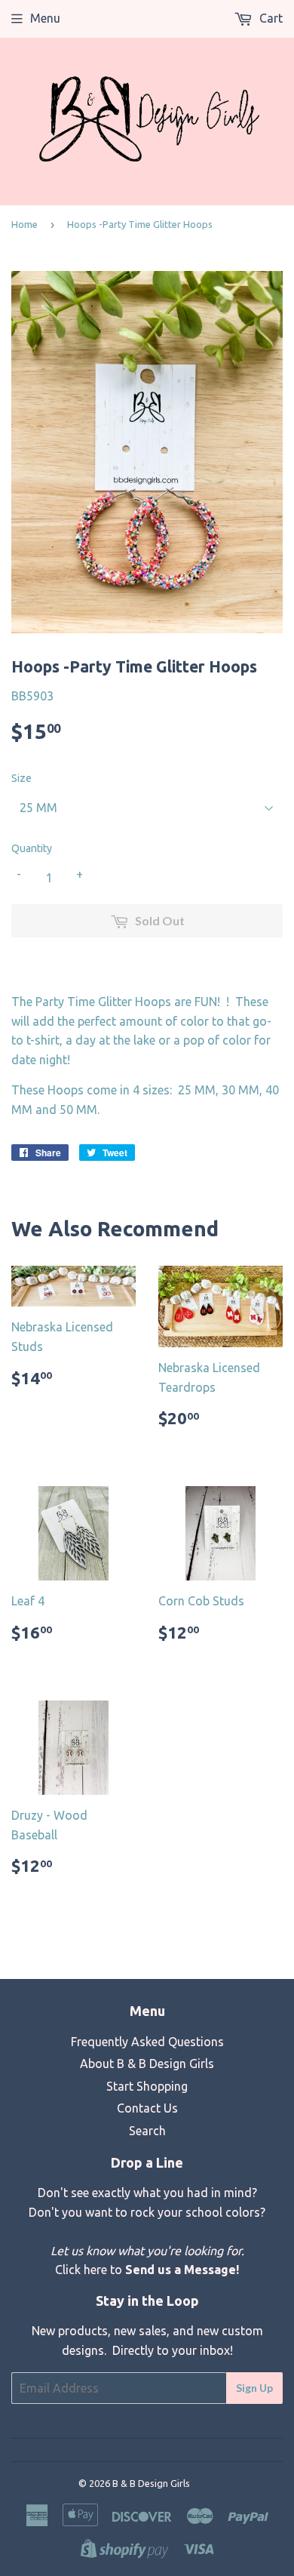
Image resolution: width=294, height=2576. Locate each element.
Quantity (32, 848)
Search (147, 2131)
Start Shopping (147, 2086)
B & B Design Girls (151, 2483)
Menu (45, 18)
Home (24, 224)
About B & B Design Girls (147, 2064)
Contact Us (147, 2108)
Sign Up (254, 2388)
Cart (269, 18)
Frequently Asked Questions (147, 2042)
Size (21, 778)
